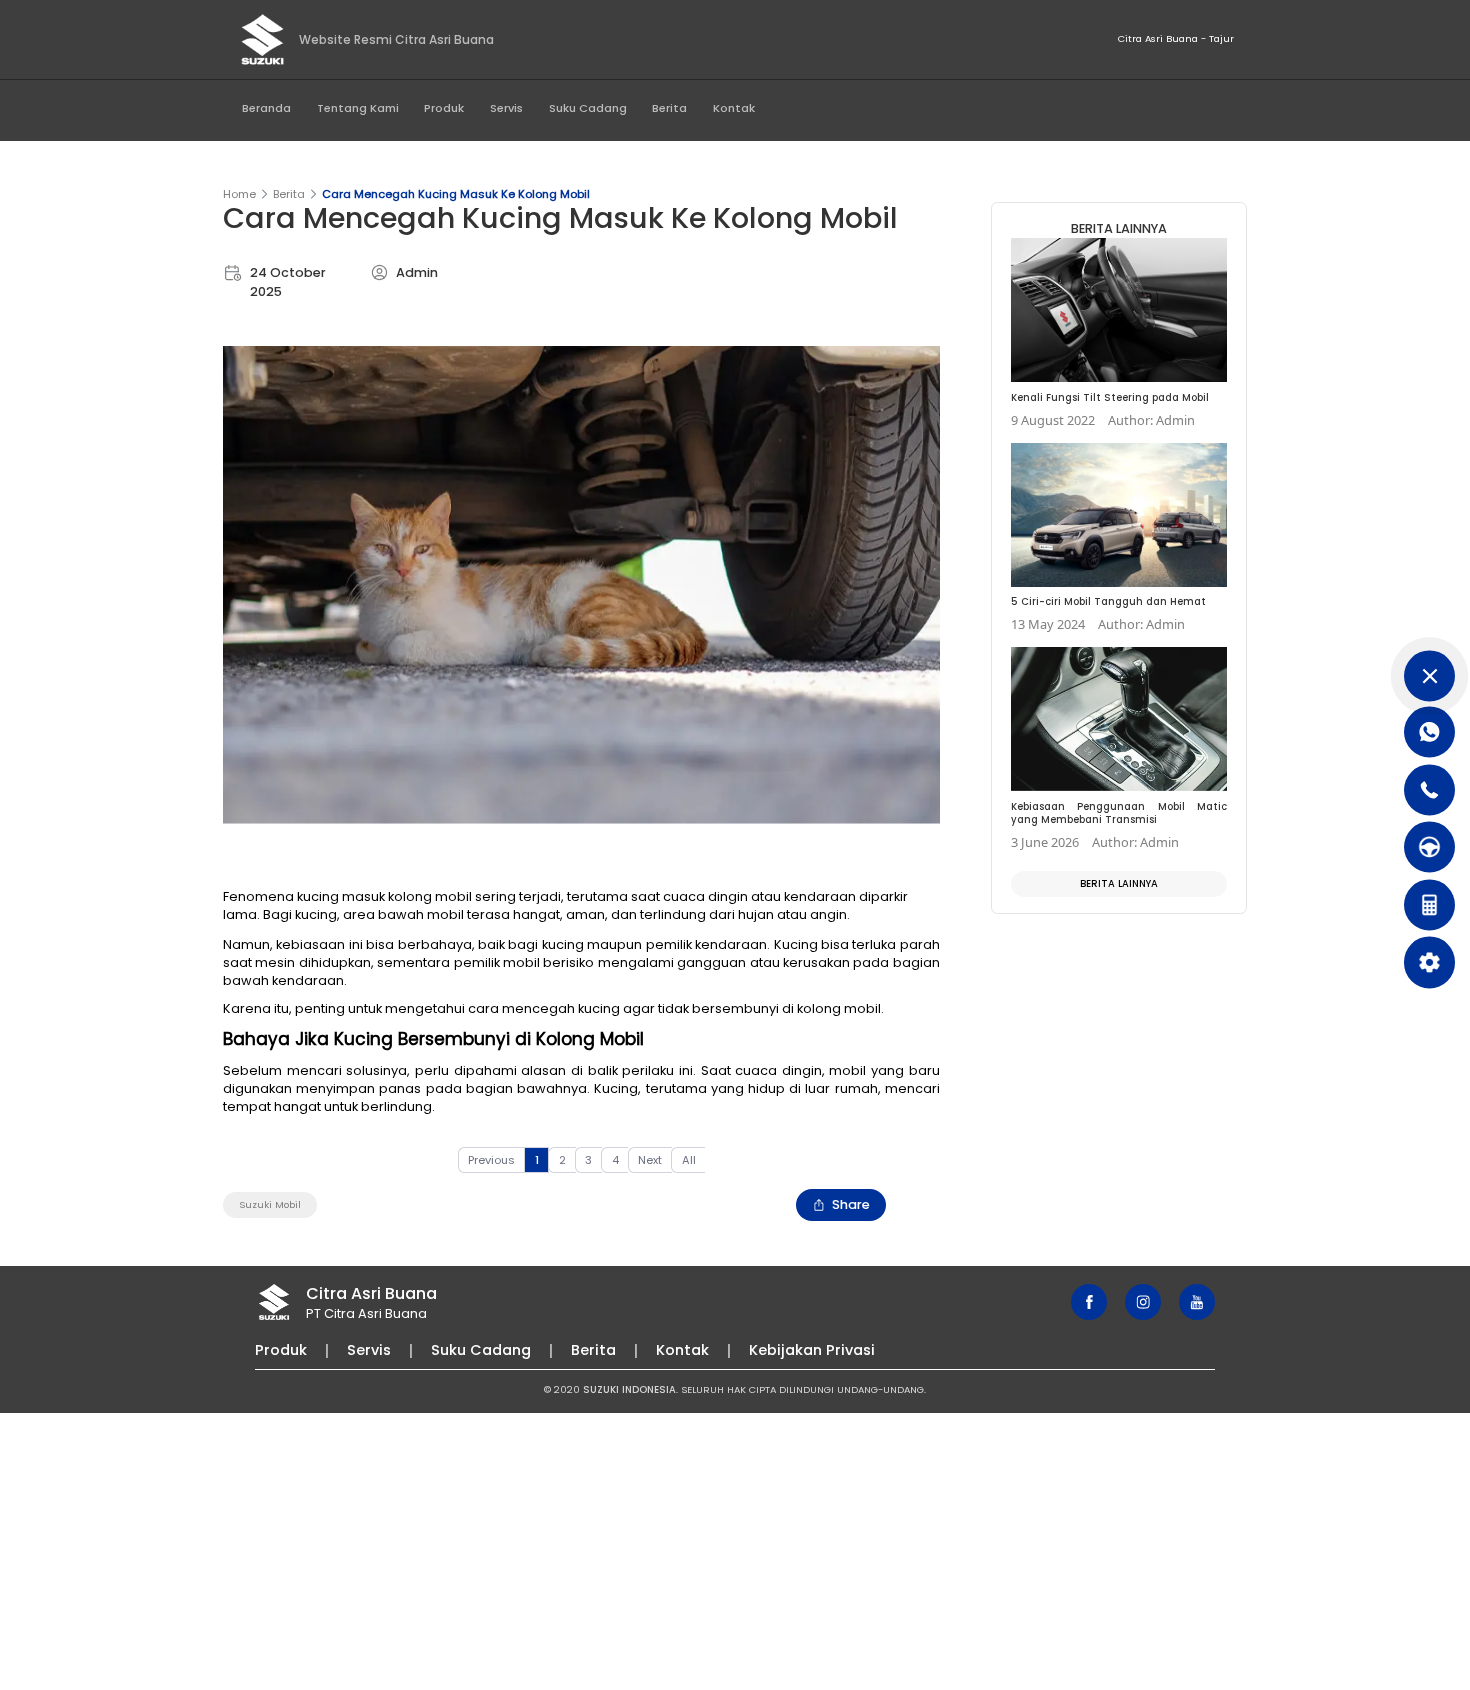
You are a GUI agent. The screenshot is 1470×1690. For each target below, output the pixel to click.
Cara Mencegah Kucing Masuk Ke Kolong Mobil (456, 194)
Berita (669, 108)
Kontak (734, 108)
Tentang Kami (358, 108)
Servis (506, 108)
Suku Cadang (588, 108)
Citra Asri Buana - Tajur (1176, 38)
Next (650, 1160)
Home (239, 194)
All (689, 1160)
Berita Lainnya (1119, 883)
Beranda (266, 108)
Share (851, 1204)
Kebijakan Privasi (812, 1350)
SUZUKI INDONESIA (629, 1389)
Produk (444, 108)
